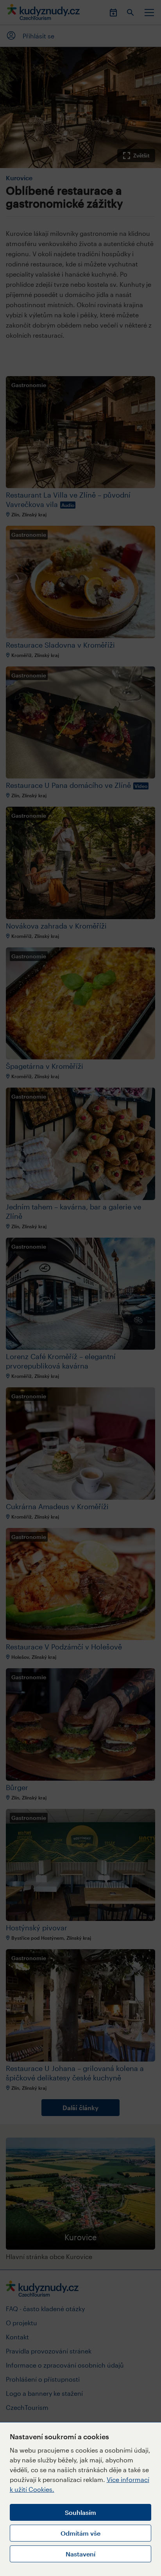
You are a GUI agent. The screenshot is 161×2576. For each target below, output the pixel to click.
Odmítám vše (80, 2533)
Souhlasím (80, 2512)
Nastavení (80, 2554)
